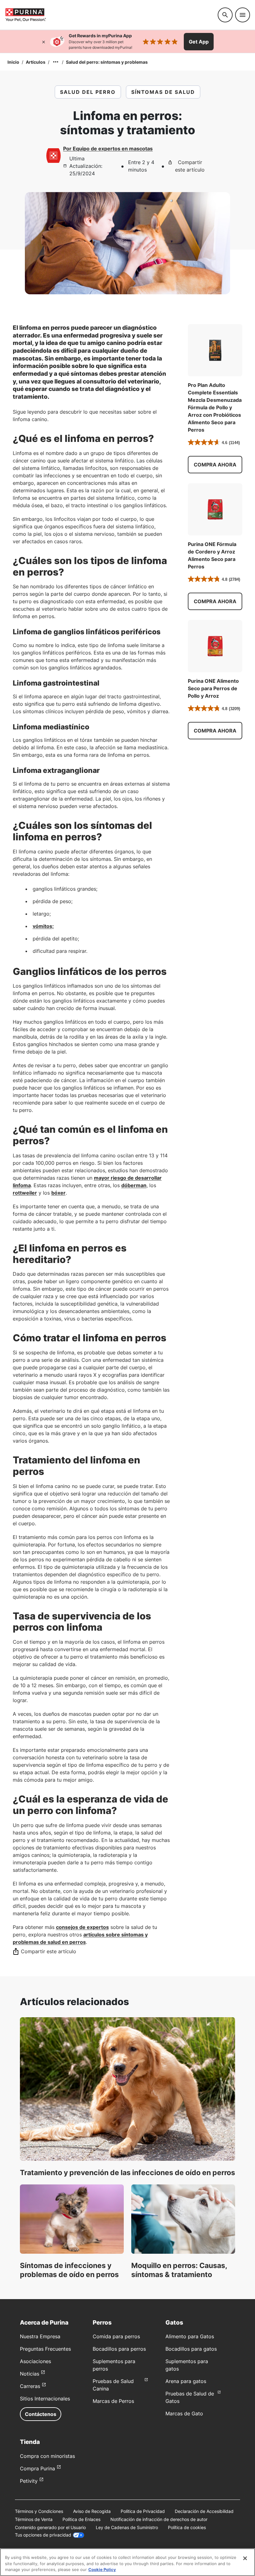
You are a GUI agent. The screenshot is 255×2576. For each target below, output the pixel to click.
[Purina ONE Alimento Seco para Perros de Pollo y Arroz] (215, 646)
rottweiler (25, 1193)
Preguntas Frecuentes (45, 2349)
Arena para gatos (186, 2381)
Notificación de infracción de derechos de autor (159, 2519)
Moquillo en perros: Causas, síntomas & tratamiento (179, 2270)
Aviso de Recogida (92, 2511)
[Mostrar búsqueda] (225, 15)
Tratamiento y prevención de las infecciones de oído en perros (127, 2173)
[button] (215, 465)
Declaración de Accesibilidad (204, 2511)
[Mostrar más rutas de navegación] (56, 62)
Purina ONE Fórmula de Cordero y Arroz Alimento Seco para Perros (212, 555)
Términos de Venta (34, 2519)
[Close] (245, 2558)
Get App (199, 42)
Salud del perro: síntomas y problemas (107, 62)
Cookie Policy (102, 2569)
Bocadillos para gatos (191, 2349)
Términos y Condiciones (39, 2511)
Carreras (30, 2386)
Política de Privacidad (143, 2511)
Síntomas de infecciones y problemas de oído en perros (69, 2270)
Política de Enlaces (81, 2519)
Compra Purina (37, 2468)
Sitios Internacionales (45, 2399)
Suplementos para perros (114, 2365)
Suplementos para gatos (187, 2365)
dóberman (134, 1185)
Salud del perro (88, 92)
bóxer (58, 1193)
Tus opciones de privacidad (43, 2535)
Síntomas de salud (163, 92)
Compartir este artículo (190, 166)
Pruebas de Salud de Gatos (190, 2397)
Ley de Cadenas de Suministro (127, 2527)
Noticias (30, 2374)
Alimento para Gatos (190, 2336)
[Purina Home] (109, 15)
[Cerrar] (44, 42)
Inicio (13, 62)
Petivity (29, 2481)
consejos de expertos (82, 1927)
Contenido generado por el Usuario (50, 2527)
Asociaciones (35, 2361)
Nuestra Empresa (40, 2336)
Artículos (36, 62)
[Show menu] (243, 15)
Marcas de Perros (113, 2401)
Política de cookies (187, 2527)
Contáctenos (41, 2414)
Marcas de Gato (184, 2413)
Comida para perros (116, 2336)
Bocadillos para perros (119, 2349)
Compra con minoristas (47, 2456)
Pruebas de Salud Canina (113, 2385)
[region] (127, 2562)
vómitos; (43, 926)
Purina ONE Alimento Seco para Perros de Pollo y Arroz (213, 688)
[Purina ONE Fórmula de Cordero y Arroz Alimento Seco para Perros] (215, 509)
